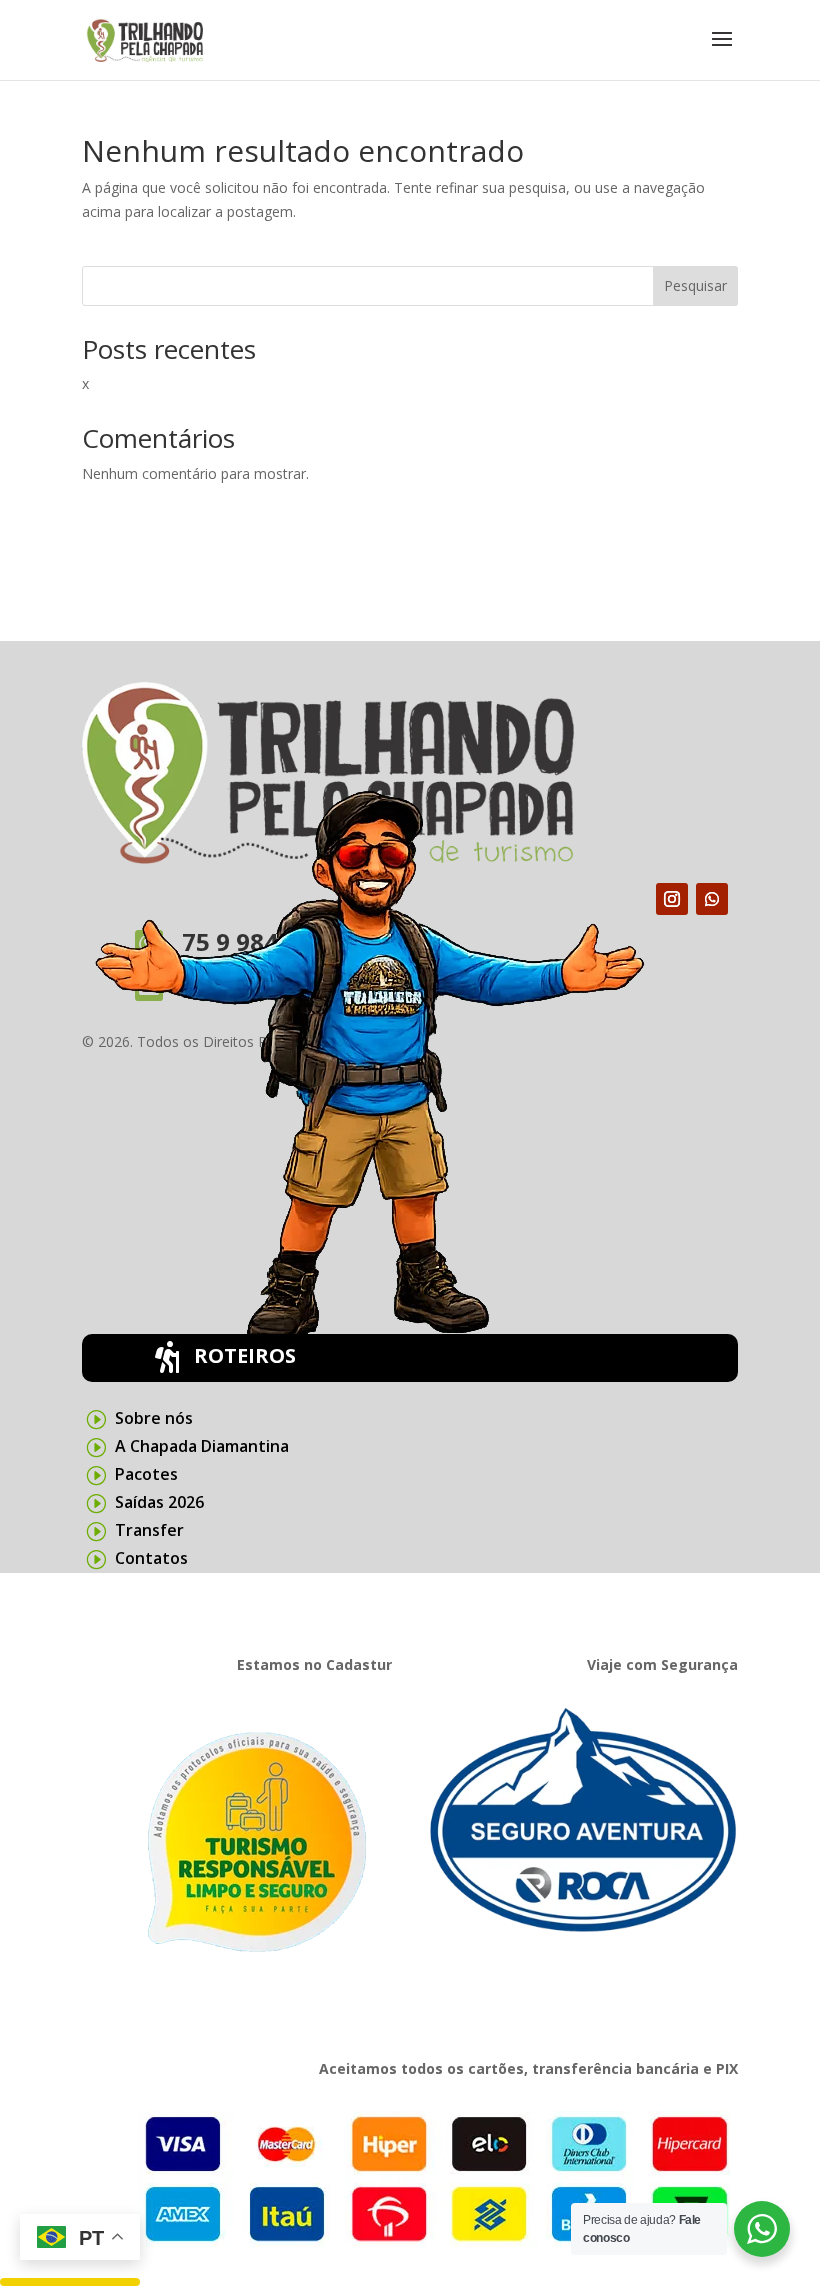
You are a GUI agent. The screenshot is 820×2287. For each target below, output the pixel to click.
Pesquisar (695, 285)
